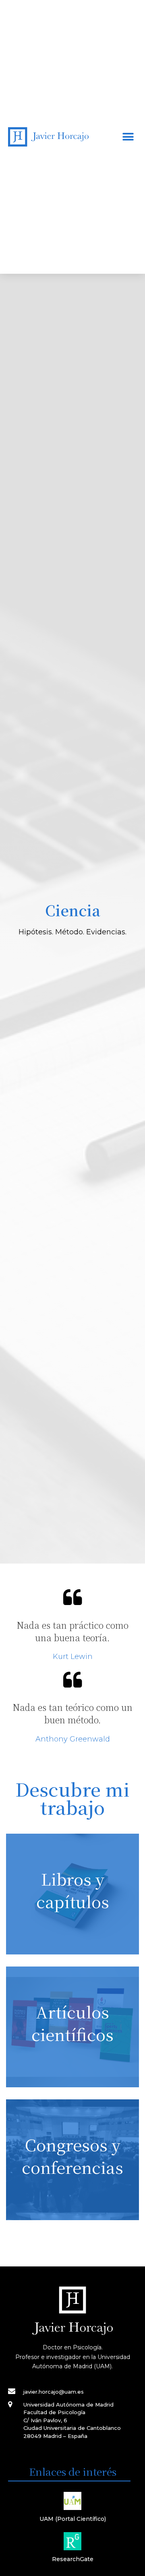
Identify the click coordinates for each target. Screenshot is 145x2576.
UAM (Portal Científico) (73, 2519)
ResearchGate (73, 2559)
